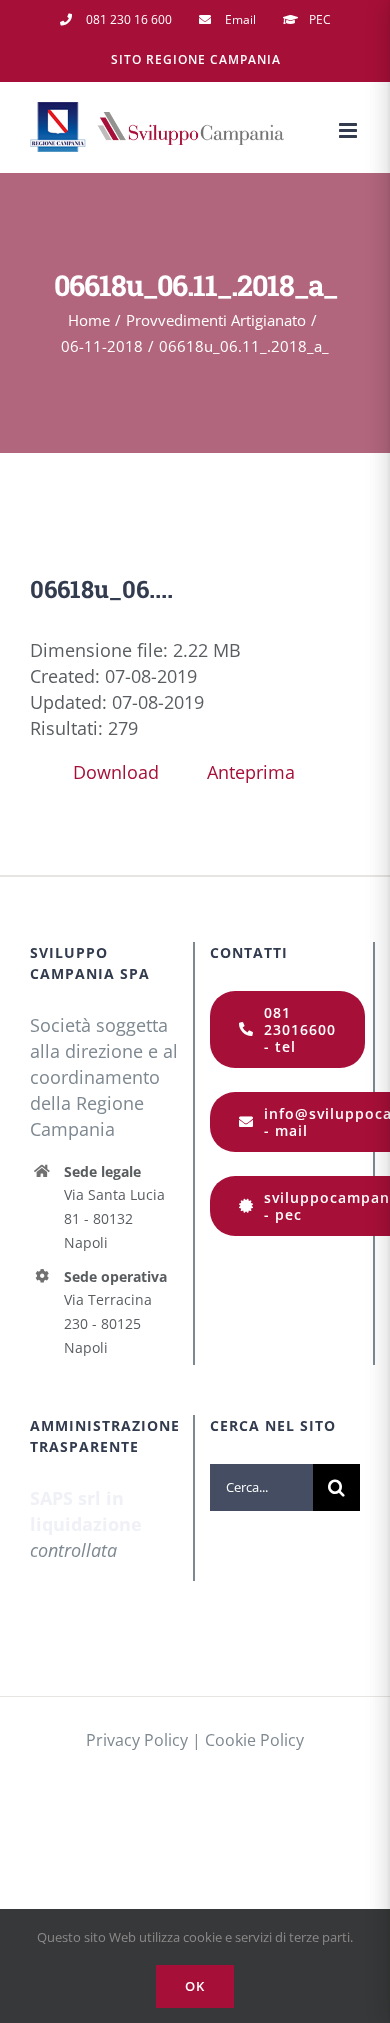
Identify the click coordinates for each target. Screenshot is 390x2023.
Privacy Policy (137, 1740)
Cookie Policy (254, 1740)
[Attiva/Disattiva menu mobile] (349, 130)
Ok (195, 1986)
